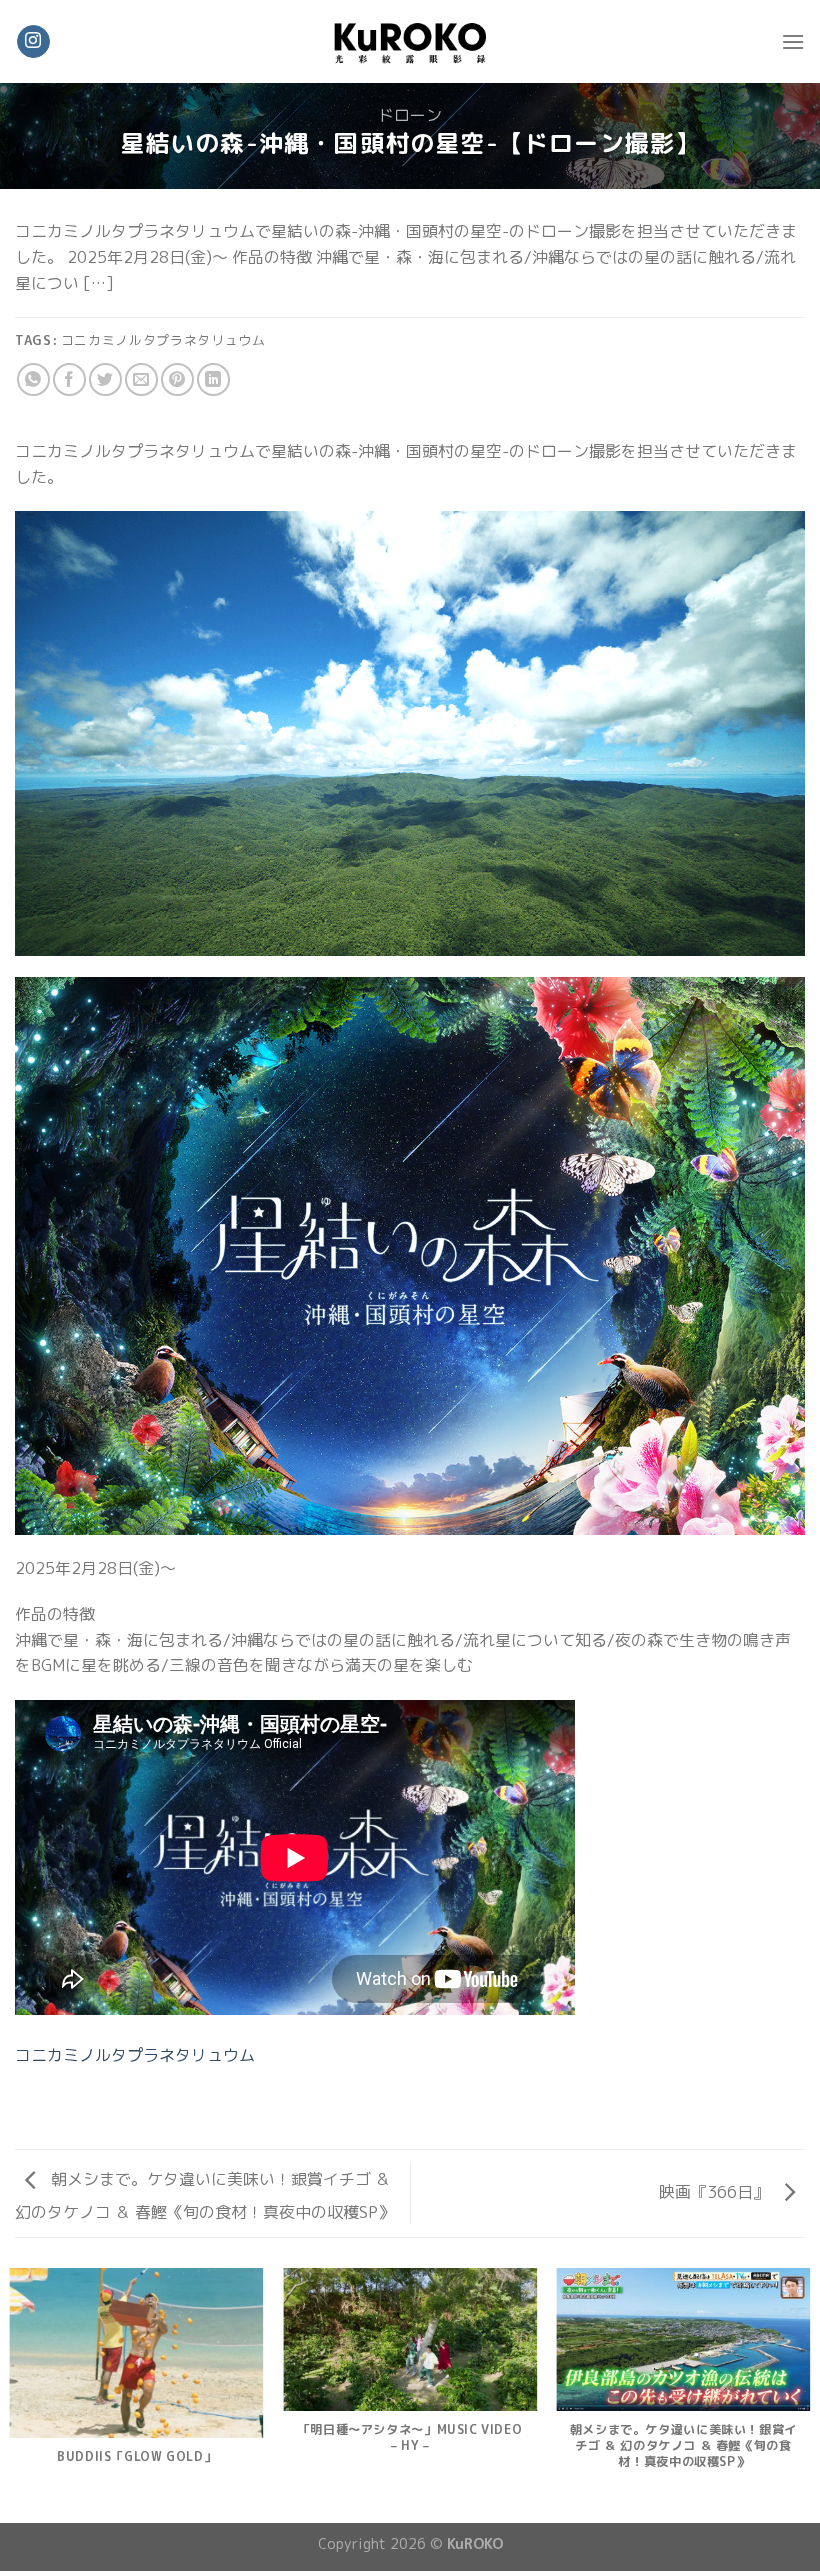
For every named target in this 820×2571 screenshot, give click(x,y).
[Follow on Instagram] (33, 42)
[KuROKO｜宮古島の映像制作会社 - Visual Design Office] (410, 41)
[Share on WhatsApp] (33, 379)
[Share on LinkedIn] (213, 379)
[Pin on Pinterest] (177, 379)
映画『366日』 (716, 2192)
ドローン (410, 115)
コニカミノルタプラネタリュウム (135, 2055)
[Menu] (793, 41)
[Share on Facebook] (69, 379)
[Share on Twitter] (105, 379)
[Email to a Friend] (141, 379)
